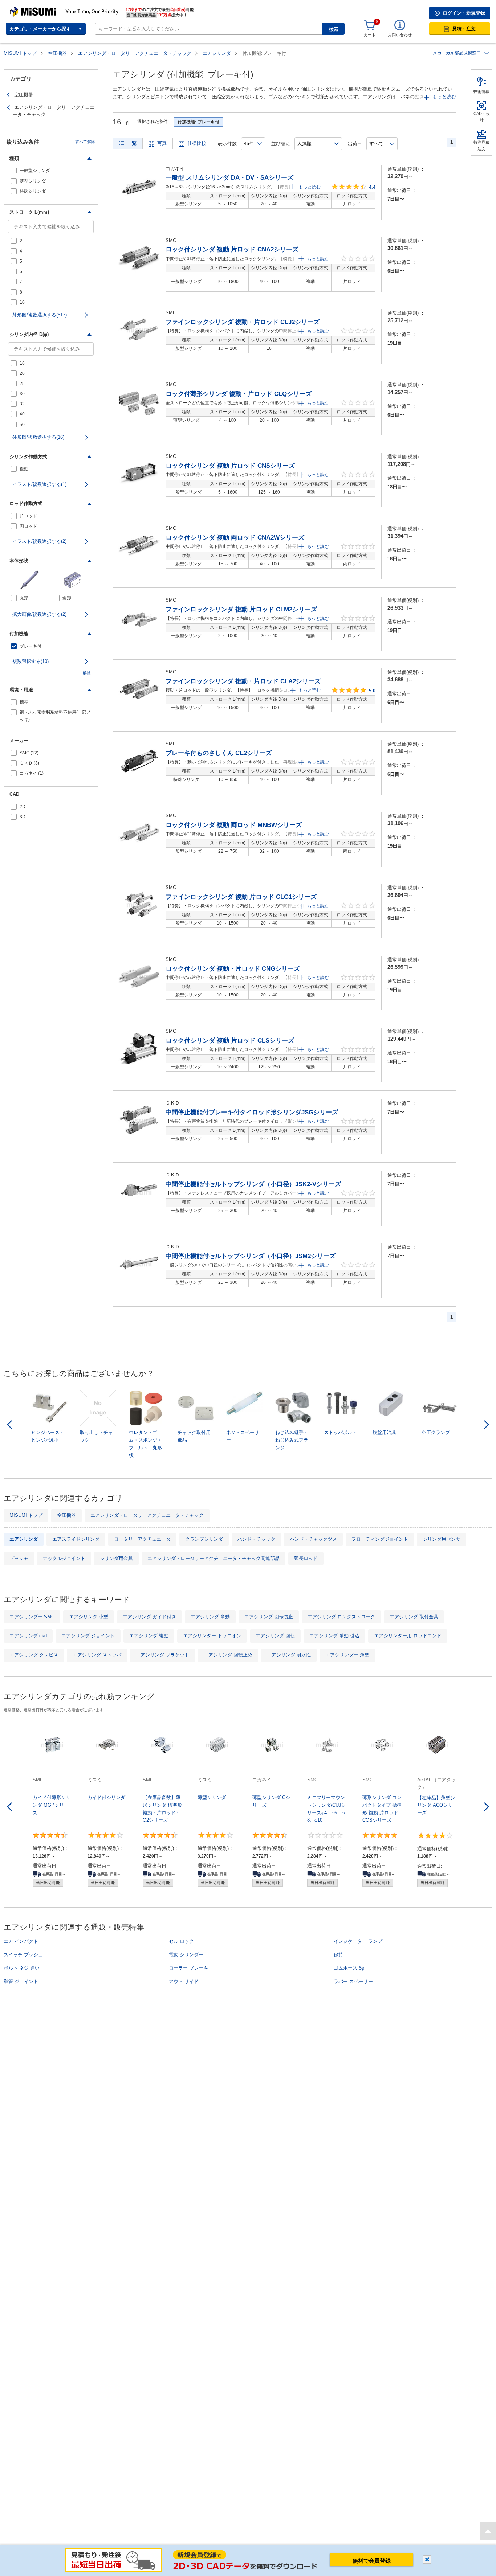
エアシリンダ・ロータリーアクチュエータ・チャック (135, 53)
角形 (67, 598)
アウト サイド (184, 1981)
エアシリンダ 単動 (210, 1617)
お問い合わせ (400, 35)
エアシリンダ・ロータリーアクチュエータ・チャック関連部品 (214, 1558)
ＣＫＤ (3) (29, 763)
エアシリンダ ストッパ (97, 1655)
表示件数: (228, 144)
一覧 (132, 143)
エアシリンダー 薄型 (347, 1655)
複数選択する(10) (31, 661)
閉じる (427, 2559)
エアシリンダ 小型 (89, 1617)
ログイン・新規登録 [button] (464, 13)
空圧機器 (57, 53)
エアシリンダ (217, 53)
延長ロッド (306, 1558)
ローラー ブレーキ (188, 1968)
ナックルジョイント (64, 1558)
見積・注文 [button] (464, 29)
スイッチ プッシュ (23, 1955)
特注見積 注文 (481, 146)
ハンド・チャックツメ (313, 1539)
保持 (338, 1955)
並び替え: (281, 144)
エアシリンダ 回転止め (228, 1655)
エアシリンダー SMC (32, 1617)
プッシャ (19, 1558)
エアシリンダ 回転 (275, 1636)
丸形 (24, 598)
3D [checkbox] (23, 817)
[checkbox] (51, 171)
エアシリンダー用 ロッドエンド (408, 1636)
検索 (334, 29)
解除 (87, 673)
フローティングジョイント (380, 1539)
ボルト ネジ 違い (22, 1968)
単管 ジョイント (21, 1981)
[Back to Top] (488, 2531)
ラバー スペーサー (353, 1981)
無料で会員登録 (372, 2561)
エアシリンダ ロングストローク (341, 1617)
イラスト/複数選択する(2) (39, 541)
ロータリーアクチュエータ (142, 1539)
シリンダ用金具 (116, 1558)
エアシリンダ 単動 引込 (334, 1636)
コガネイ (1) (32, 773)
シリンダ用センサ (442, 1539)
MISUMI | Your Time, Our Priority (42, 9)
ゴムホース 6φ (349, 1968)
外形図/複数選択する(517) (40, 315)
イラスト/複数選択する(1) (39, 484)
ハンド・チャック (256, 1539)
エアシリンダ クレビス (34, 1655)
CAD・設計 (482, 117)
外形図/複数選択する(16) (38, 437)
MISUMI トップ (20, 53)
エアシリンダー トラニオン (212, 1636)
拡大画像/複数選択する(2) (39, 614)
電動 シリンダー (186, 1955)
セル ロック (181, 1941)
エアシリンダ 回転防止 (269, 1617)
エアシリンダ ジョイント (88, 1636)
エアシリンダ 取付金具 (414, 1617)
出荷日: (356, 144)
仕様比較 (197, 143)
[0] (370, 25)
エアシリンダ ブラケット (162, 1655)
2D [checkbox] (23, 807)
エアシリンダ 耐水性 (289, 1655)
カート (370, 35)
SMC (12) (29, 753)
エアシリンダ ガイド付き (149, 1617)
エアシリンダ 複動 (149, 1636)
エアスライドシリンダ (76, 1539)
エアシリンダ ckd (28, 1636)
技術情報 (481, 91)
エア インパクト (21, 1941)
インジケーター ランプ (358, 1941)
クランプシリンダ (204, 1539)
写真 (162, 143)
